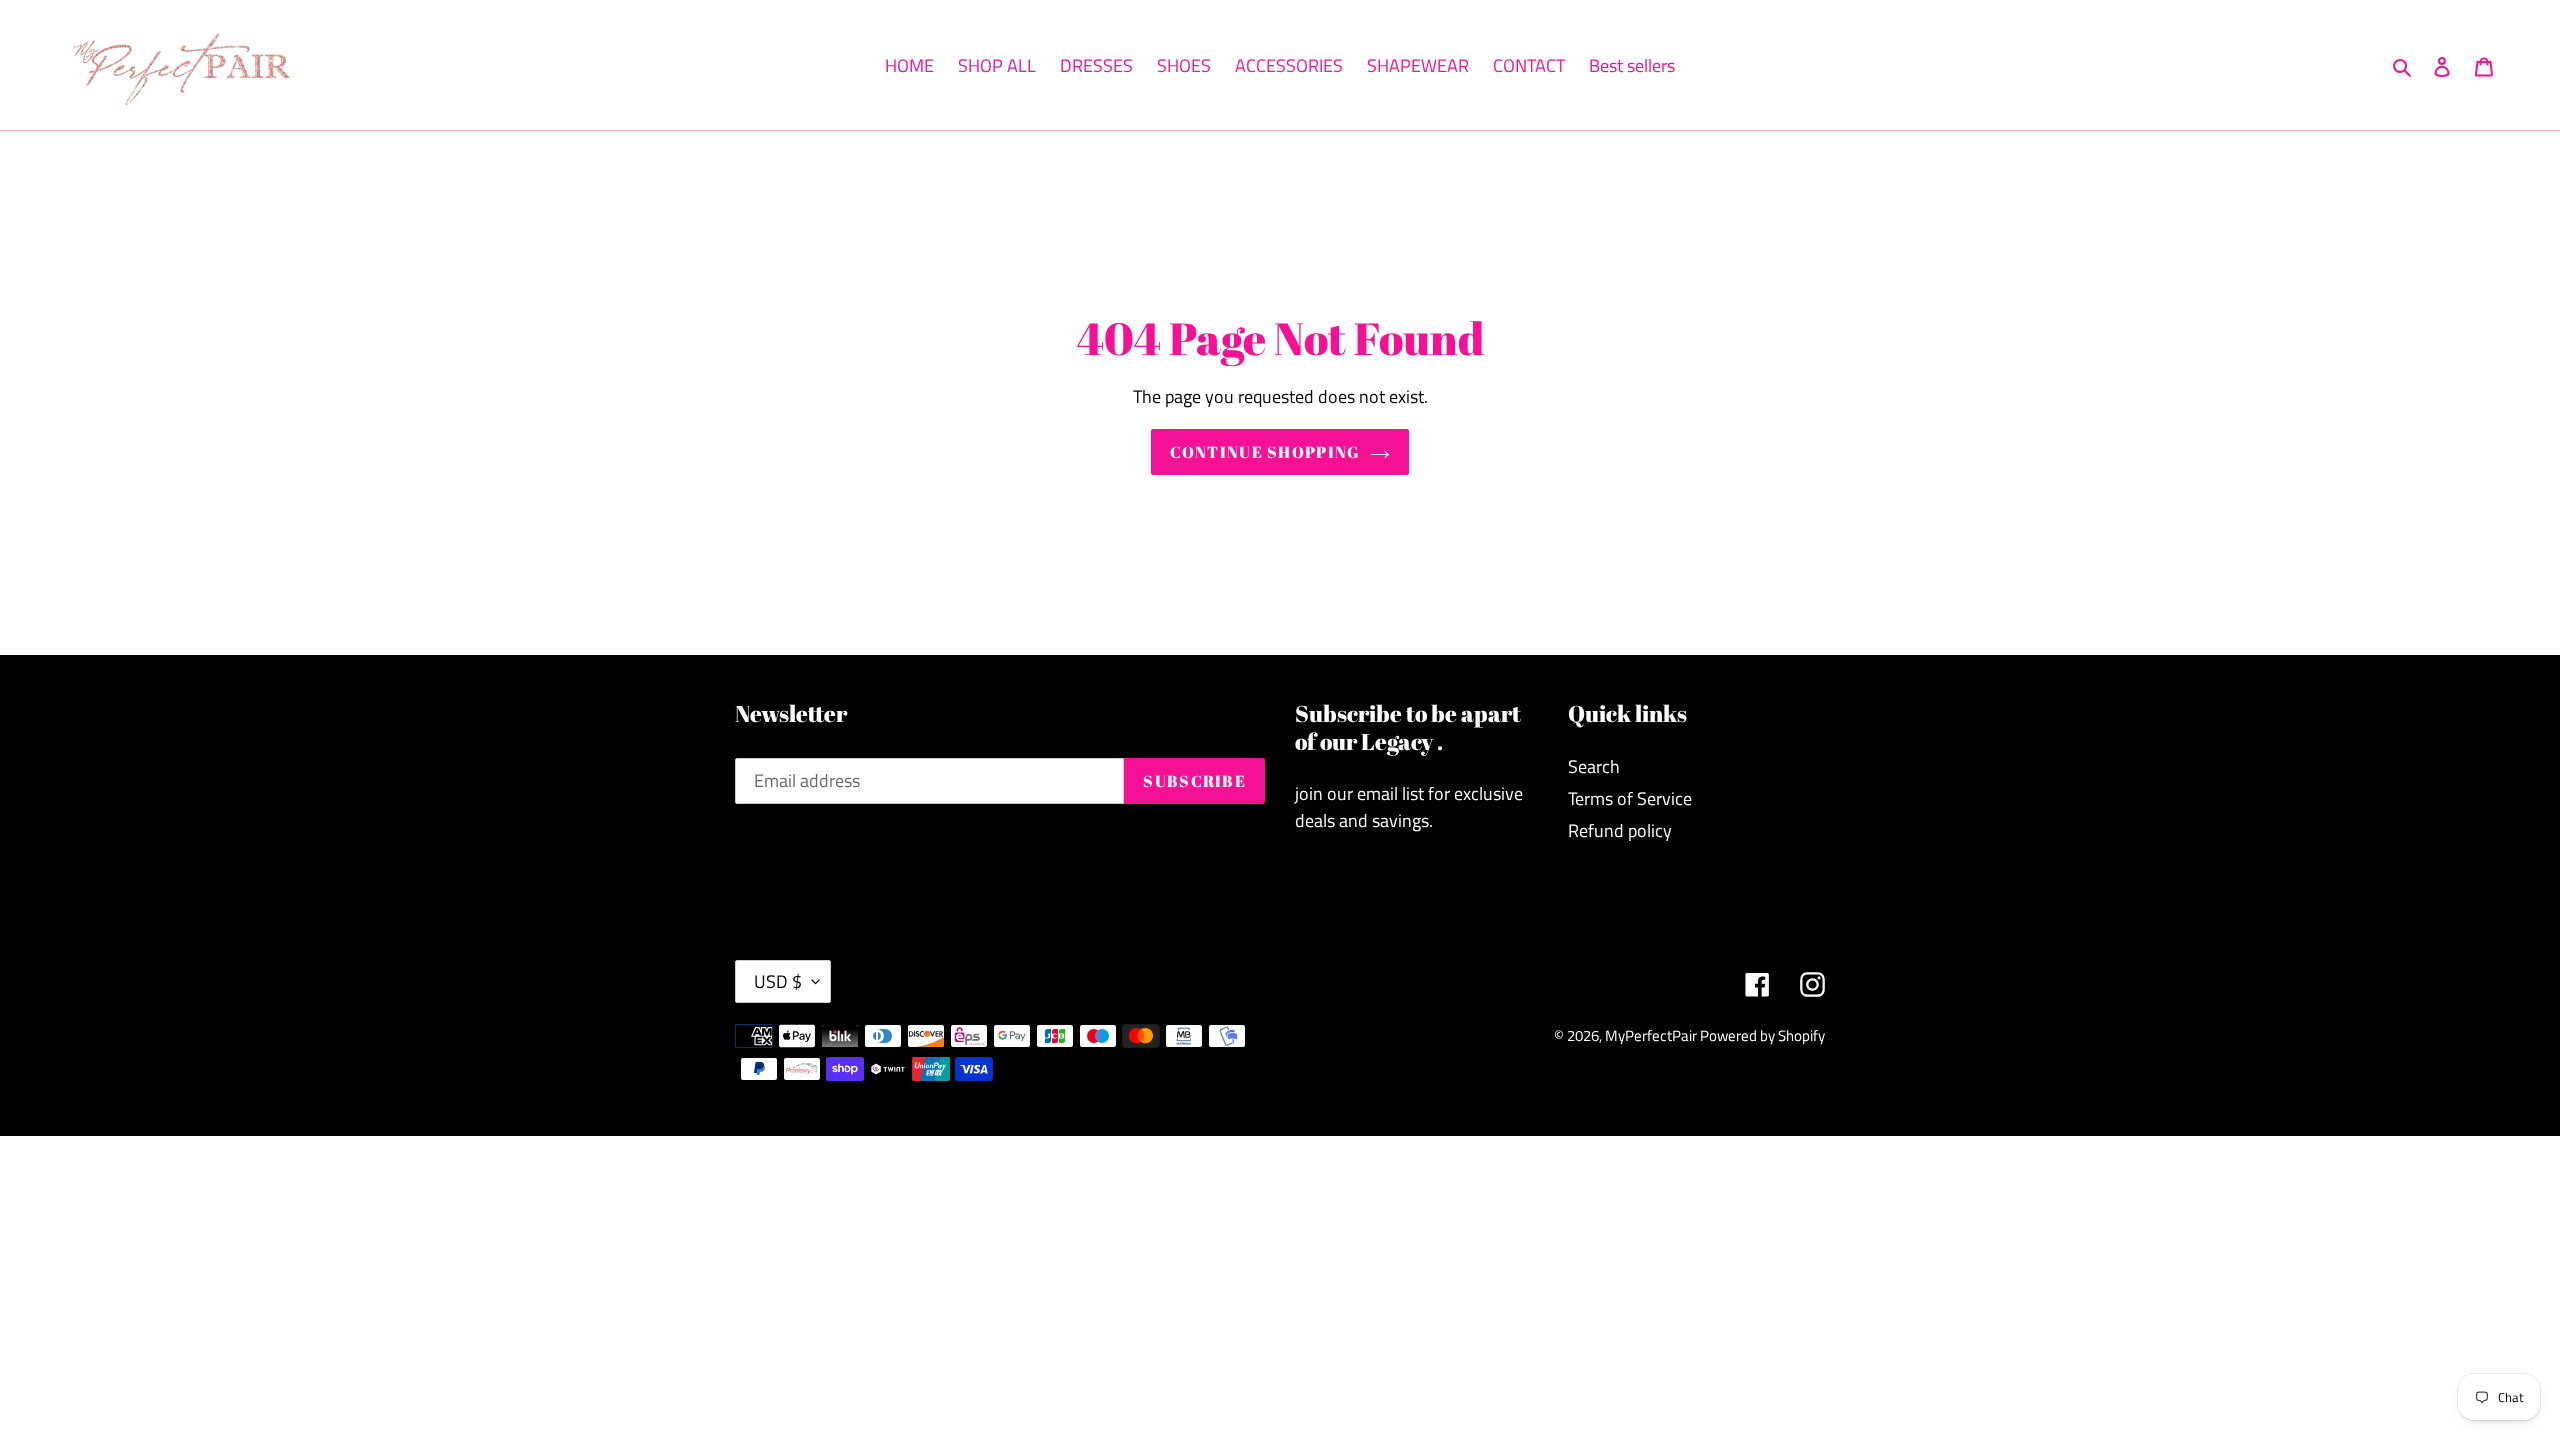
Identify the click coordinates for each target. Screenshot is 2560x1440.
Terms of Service (1630, 798)
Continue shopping (1265, 452)
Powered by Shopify (1762, 1035)
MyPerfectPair (1652, 1035)
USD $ (778, 981)
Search (1594, 766)
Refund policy (1620, 830)
